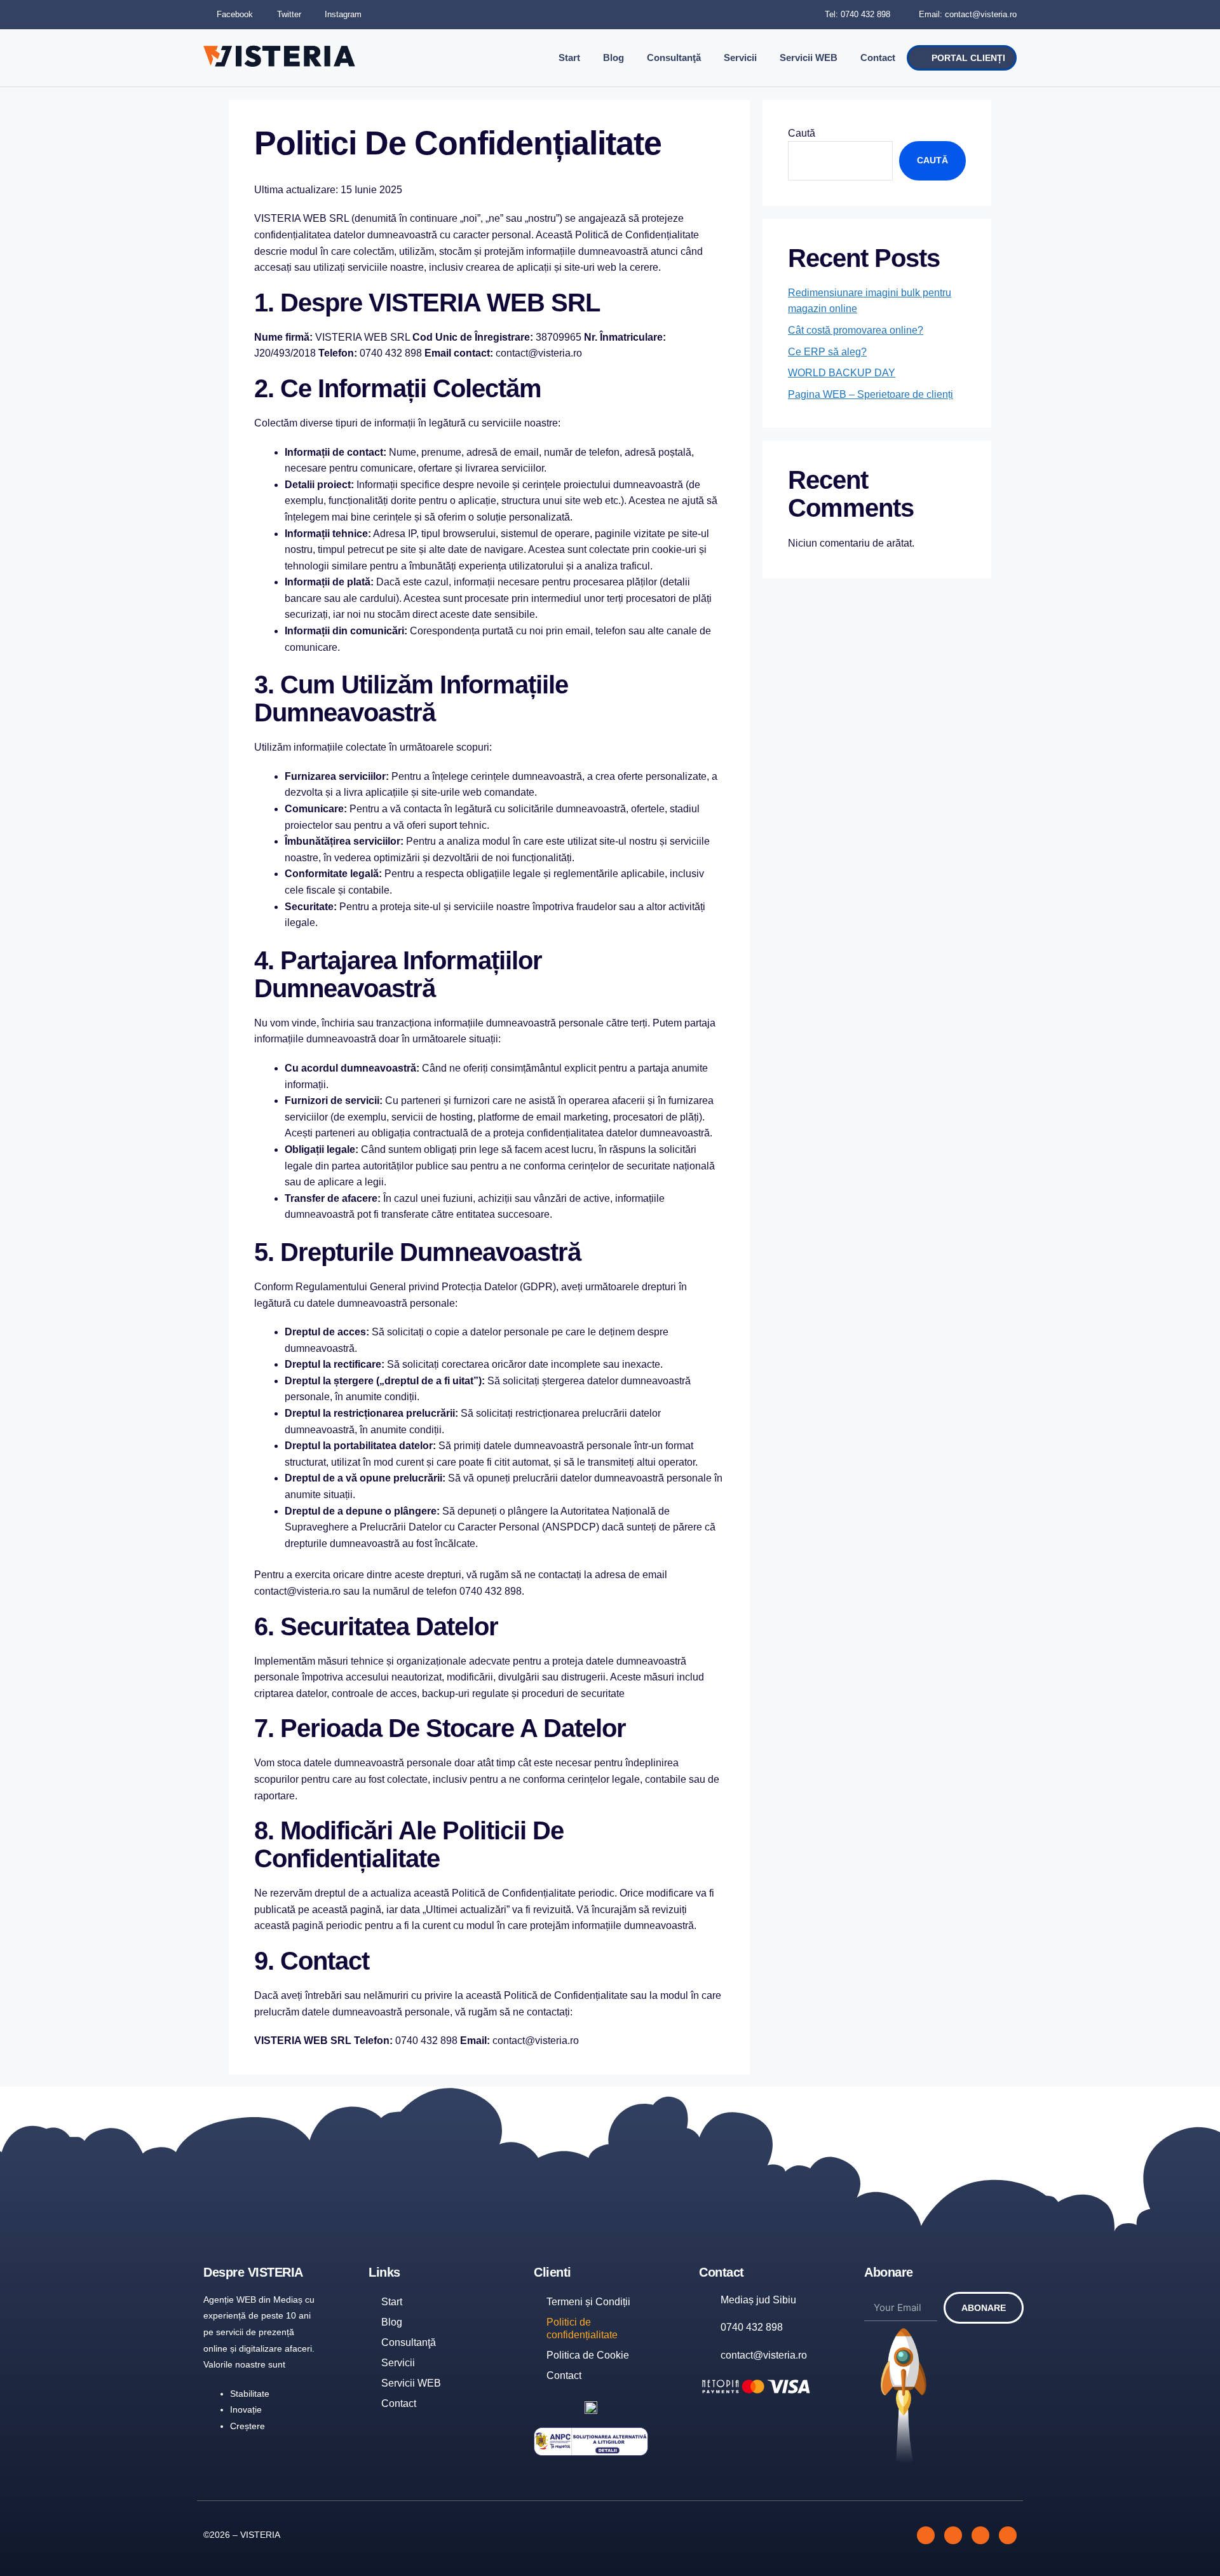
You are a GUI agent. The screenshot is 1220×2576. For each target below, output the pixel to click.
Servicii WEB (809, 58)
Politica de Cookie (588, 2355)
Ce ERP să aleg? (827, 352)
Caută (802, 133)
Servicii (740, 58)
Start (569, 58)
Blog (613, 58)
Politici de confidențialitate (582, 2328)
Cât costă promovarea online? (856, 330)
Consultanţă (674, 58)
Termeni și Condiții (588, 2302)
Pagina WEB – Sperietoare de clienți (871, 394)
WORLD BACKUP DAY (842, 373)
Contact (878, 58)
